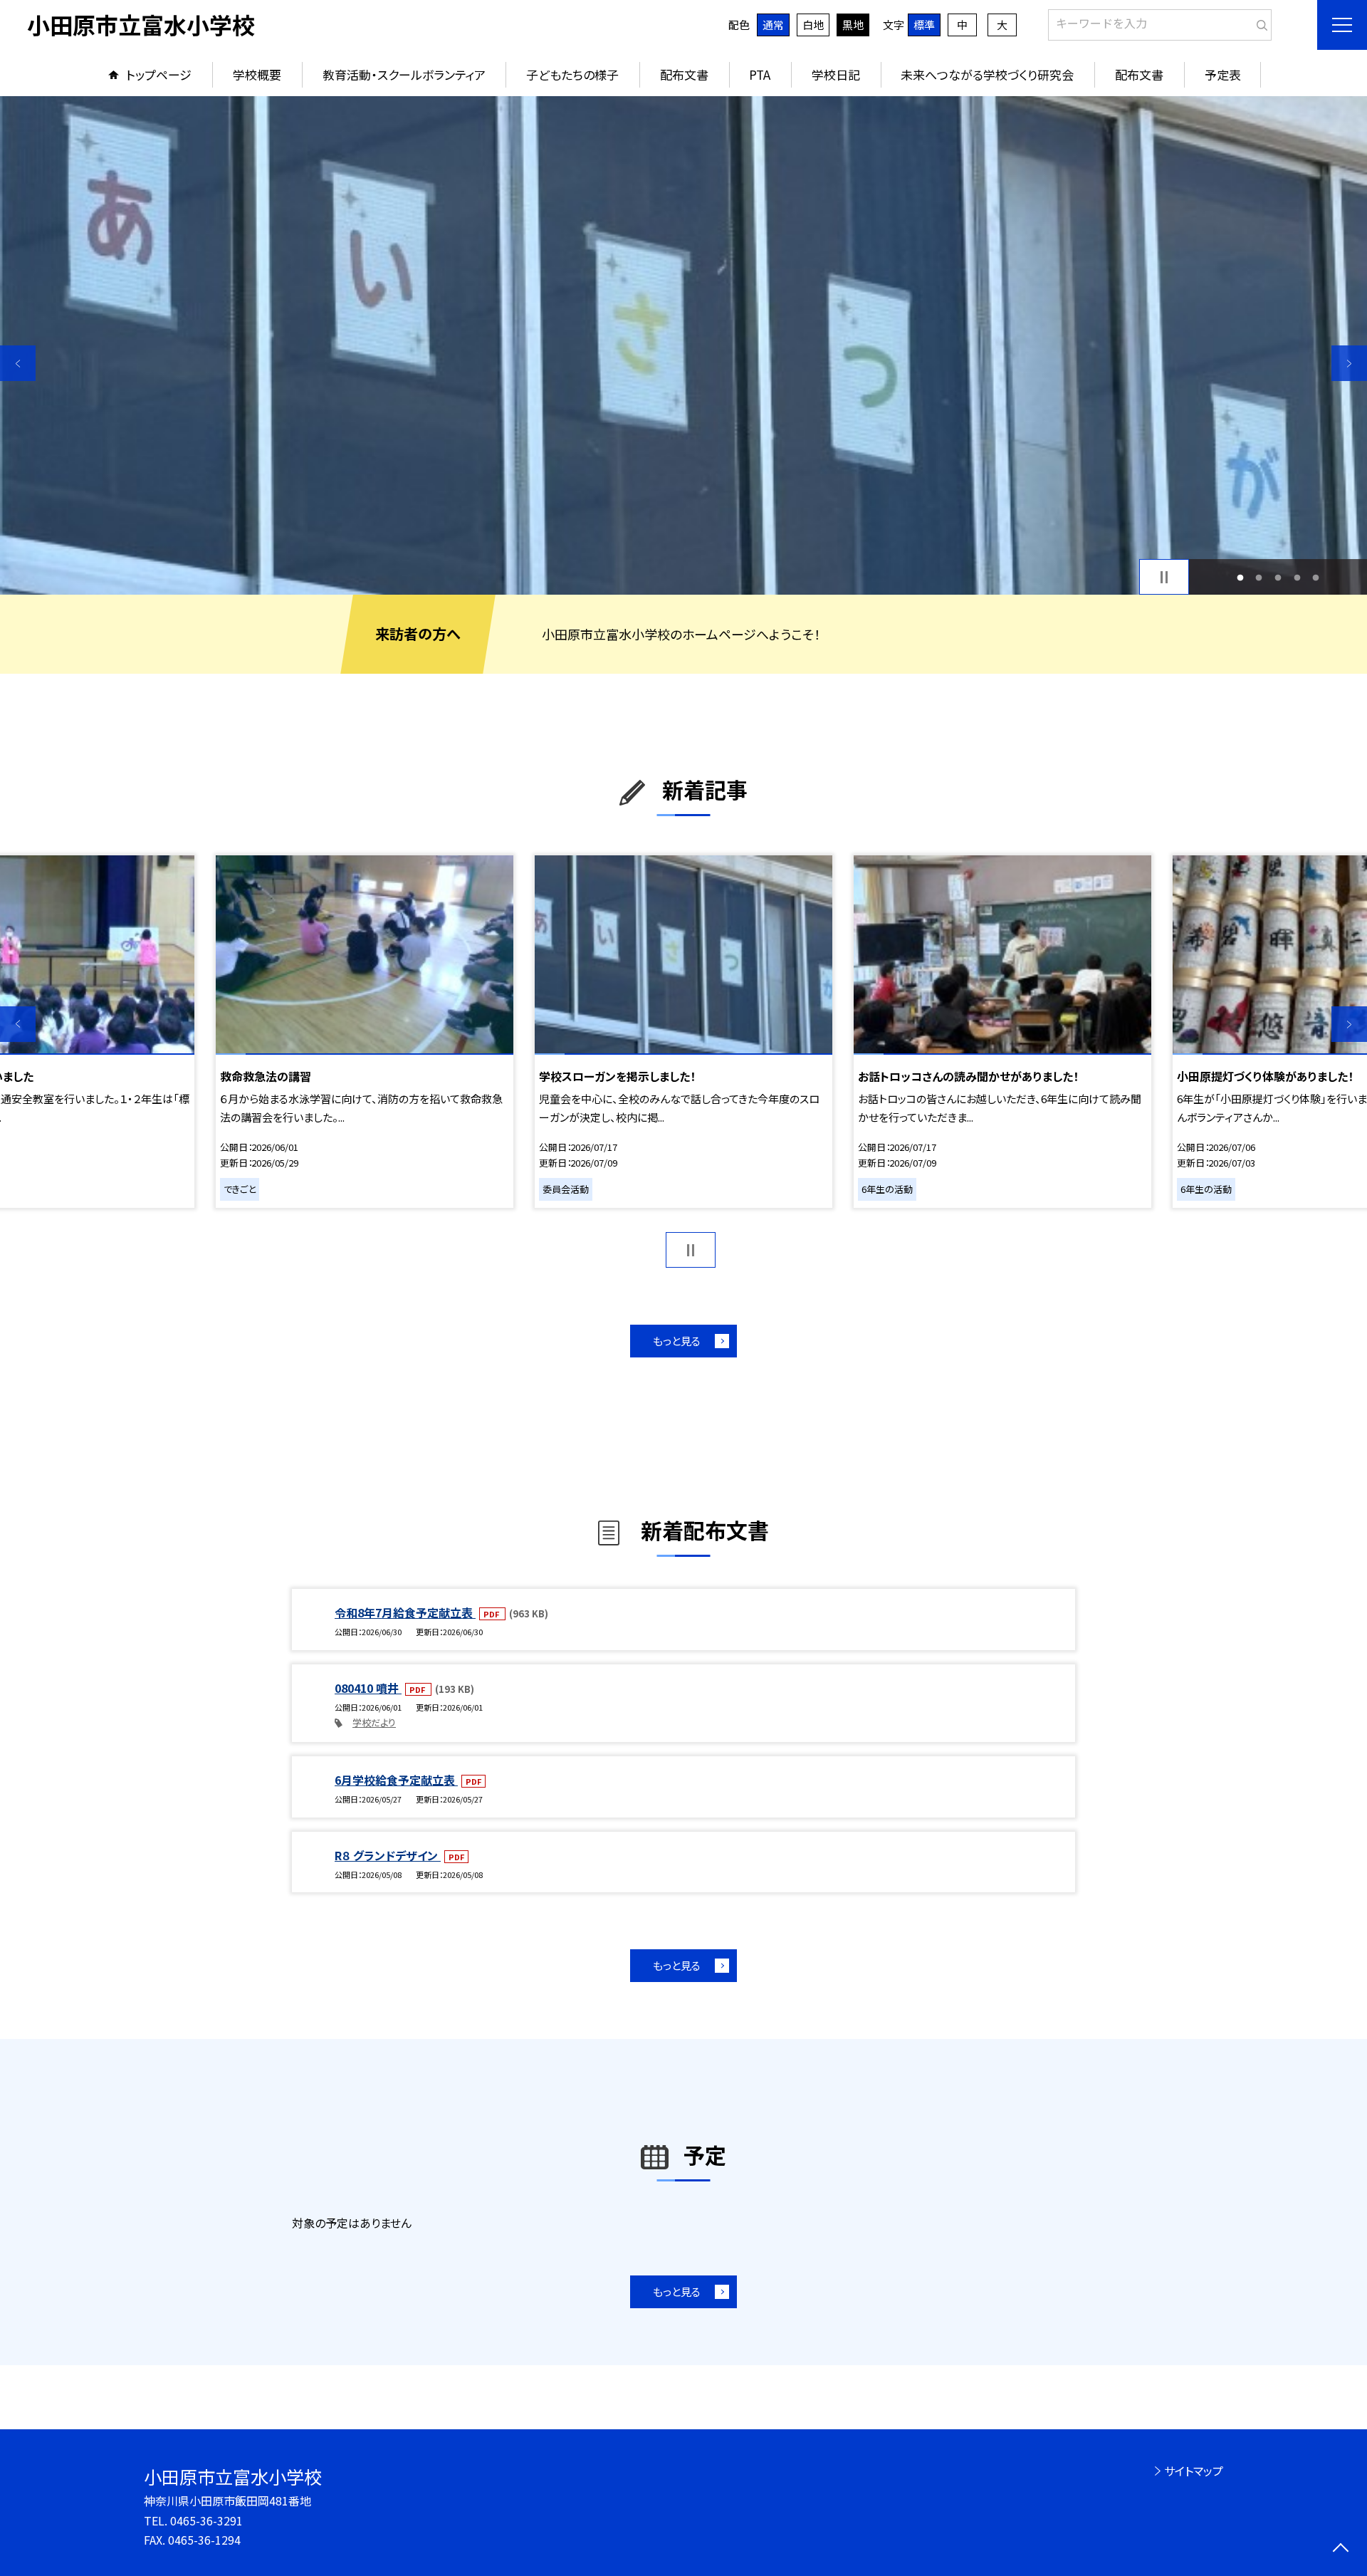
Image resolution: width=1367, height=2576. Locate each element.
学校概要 (257, 74)
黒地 (853, 25)
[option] (683, 345)
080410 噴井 (368, 1688)
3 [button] (1278, 577)
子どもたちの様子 (572, 74)
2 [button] (1259, 577)
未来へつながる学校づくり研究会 (987, 74)
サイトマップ (1194, 2471)
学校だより (374, 1722)
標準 (924, 25)
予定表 (1223, 74)
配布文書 (684, 74)
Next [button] (1349, 363)
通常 (773, 25)
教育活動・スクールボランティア (404, 74)
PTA (760, 74)
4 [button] (1297, 577)
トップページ (159, 74)
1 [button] (1240, 577)
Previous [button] (18, 363)
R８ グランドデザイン (388, 1855)
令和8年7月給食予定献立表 (405, 1612)
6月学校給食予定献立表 (396, 1780)
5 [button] (1316, 577)
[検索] (1259, 22)
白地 (813, 25)
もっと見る (677, 1341)
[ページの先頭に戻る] (1340, 2549)
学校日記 (836, 74)
